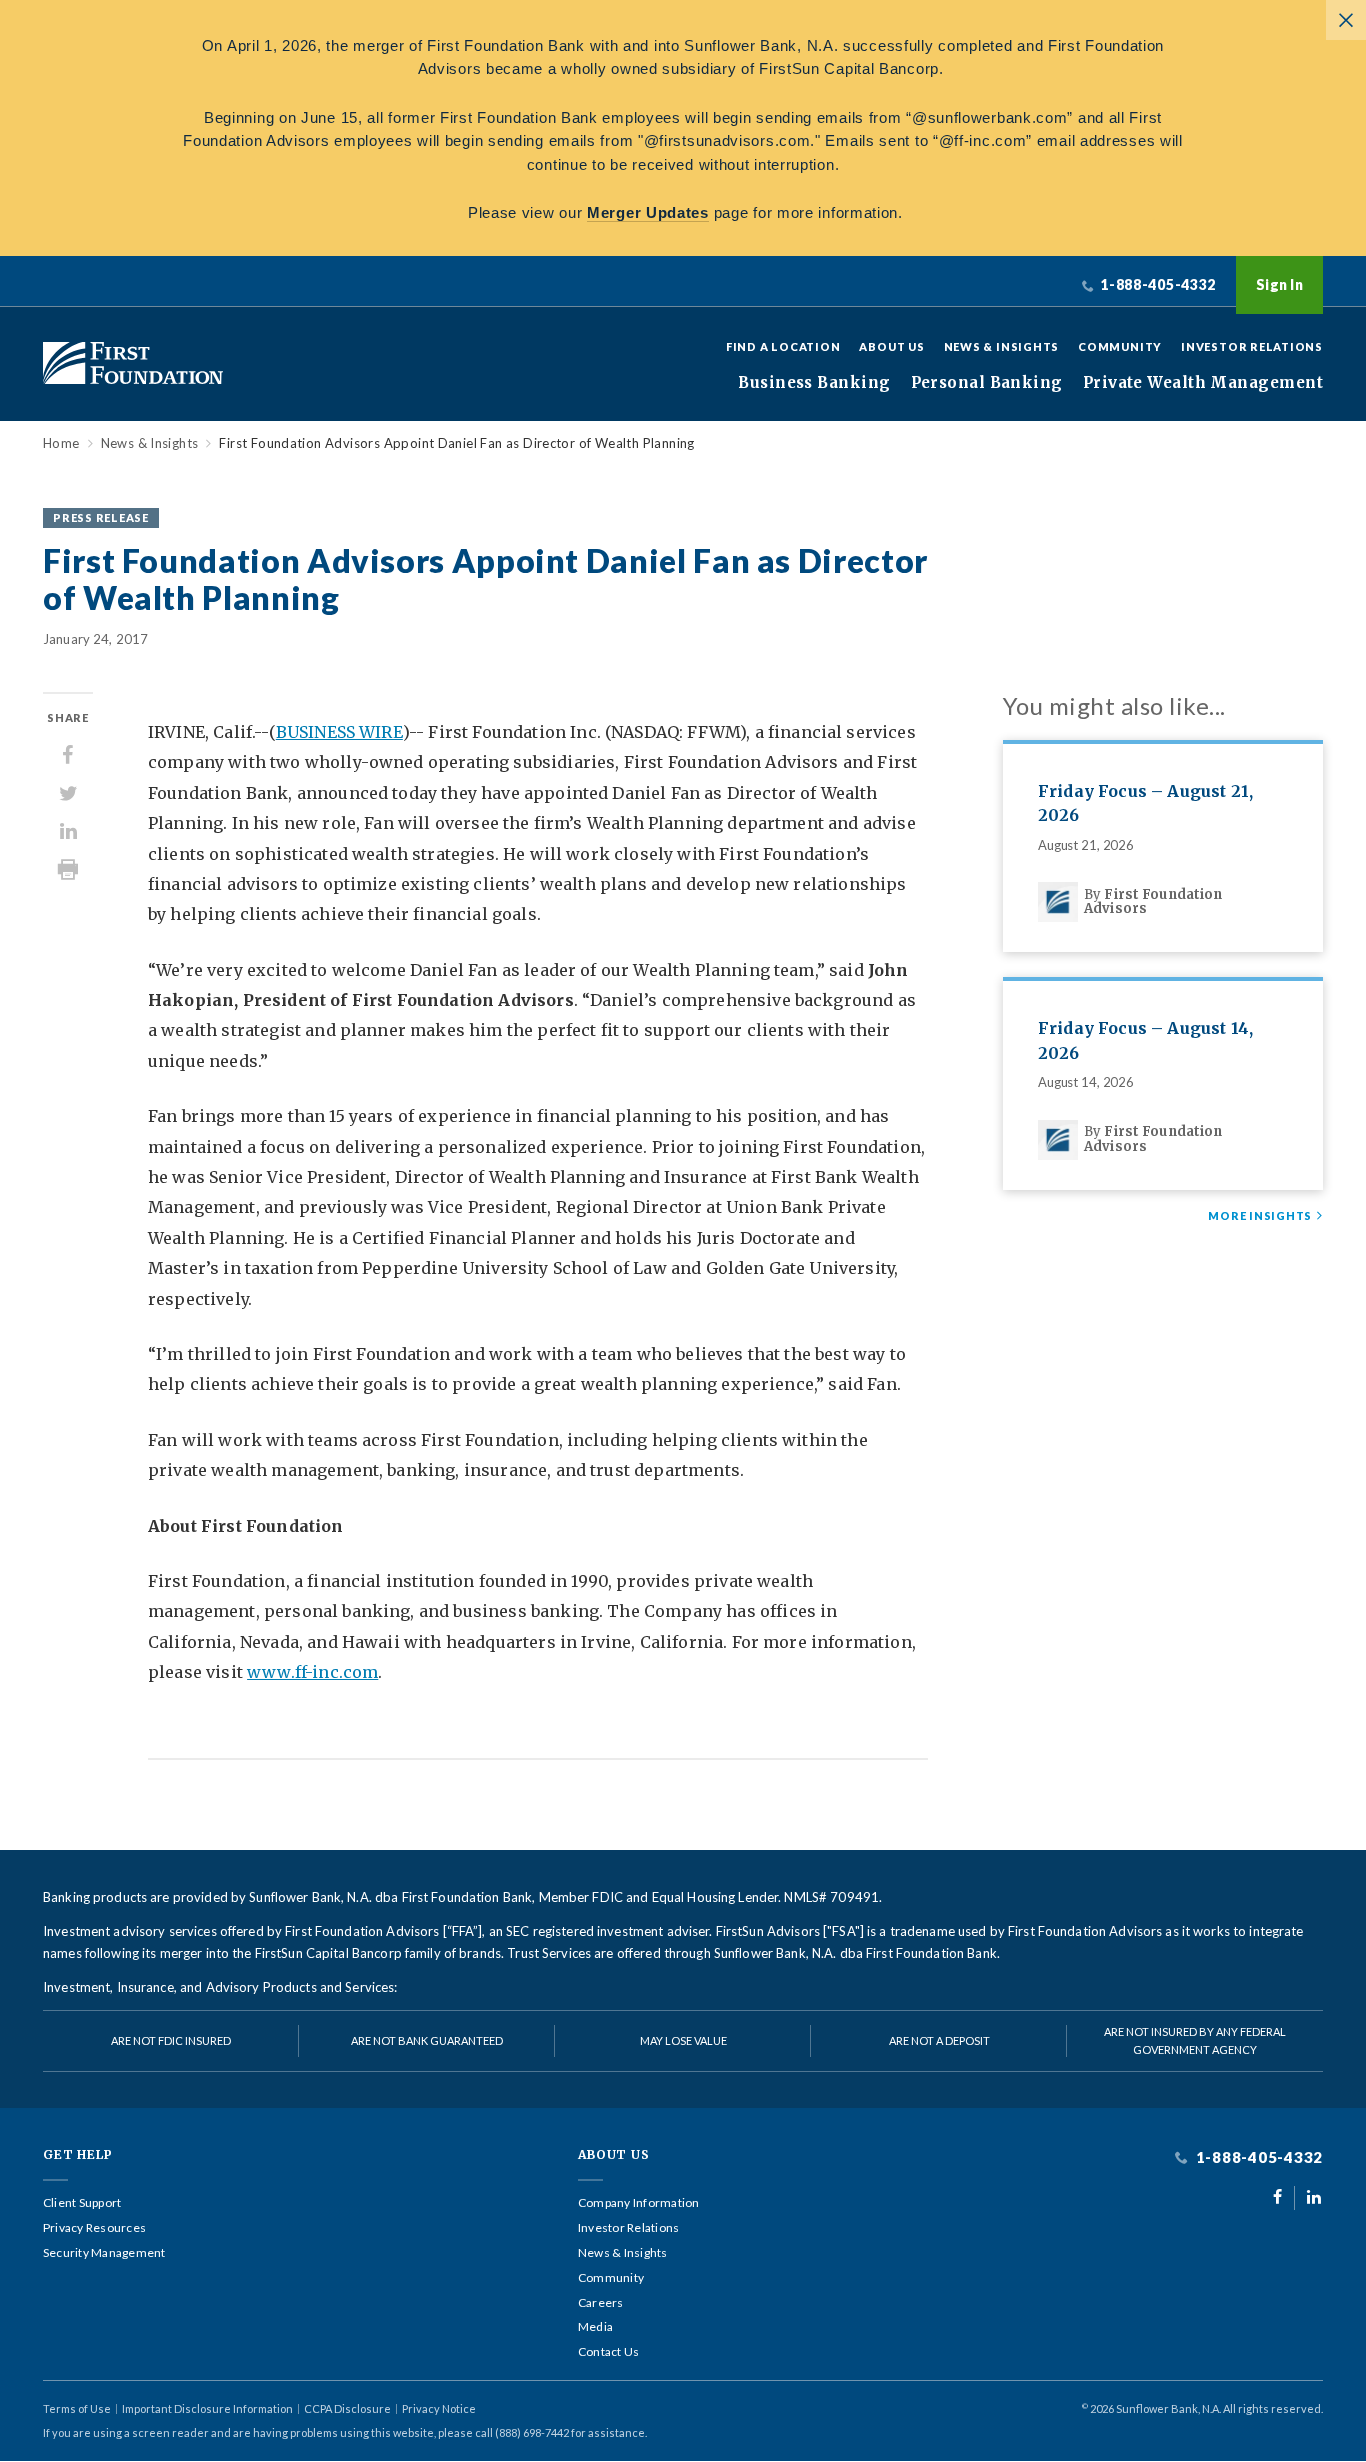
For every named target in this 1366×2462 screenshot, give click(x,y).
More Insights (1260, 1216)
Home (61, 443)
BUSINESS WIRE (339, 732)
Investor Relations (1252, 346)
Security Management (104, 2253)
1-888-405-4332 (1257, 2157)
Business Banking (814, 383)
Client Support (82, 2203)
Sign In (1279, 284)
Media (595, 2327)
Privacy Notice (439, 2408)
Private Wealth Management (1203, 383)
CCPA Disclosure (347, 2408)
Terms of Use (77, 2408)
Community (1120, 346)
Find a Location (783, 346)
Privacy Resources (94, 2228)
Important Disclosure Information (207, 2408)
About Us (891, 346)
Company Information (639, 2203)
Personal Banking (987, 383)
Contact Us (608, 2352)
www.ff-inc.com (312, 1672)
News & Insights (1002, 346)
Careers (601, 2303)
